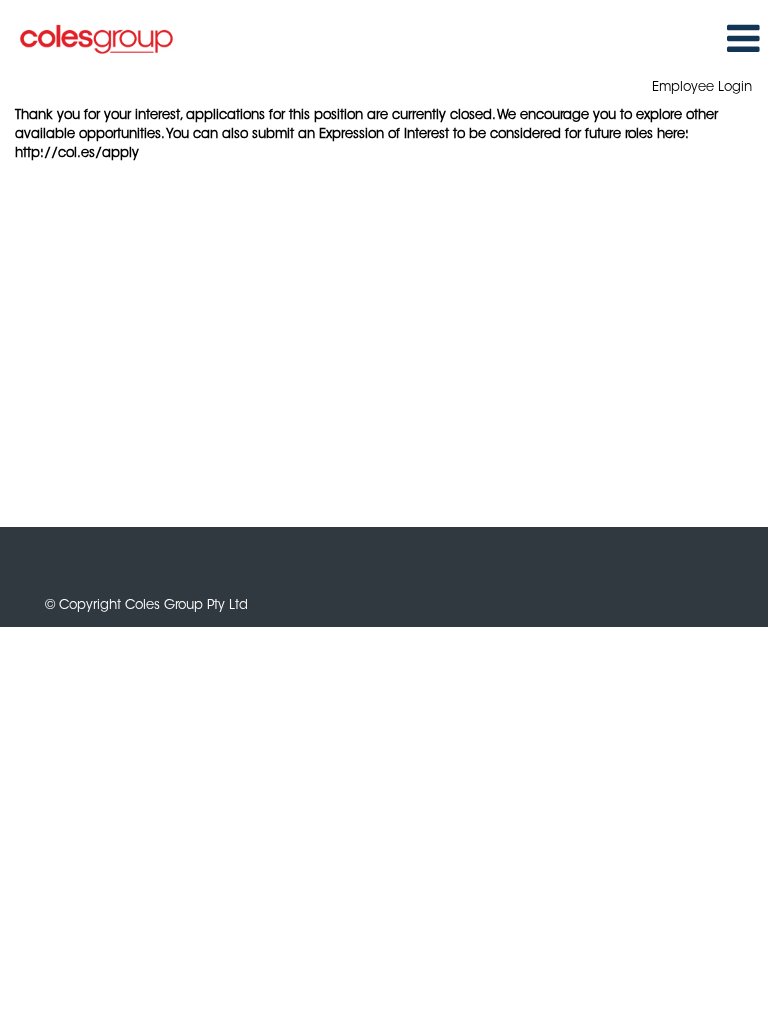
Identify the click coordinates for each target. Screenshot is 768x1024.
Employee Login (702, 87)
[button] (743, 39)
